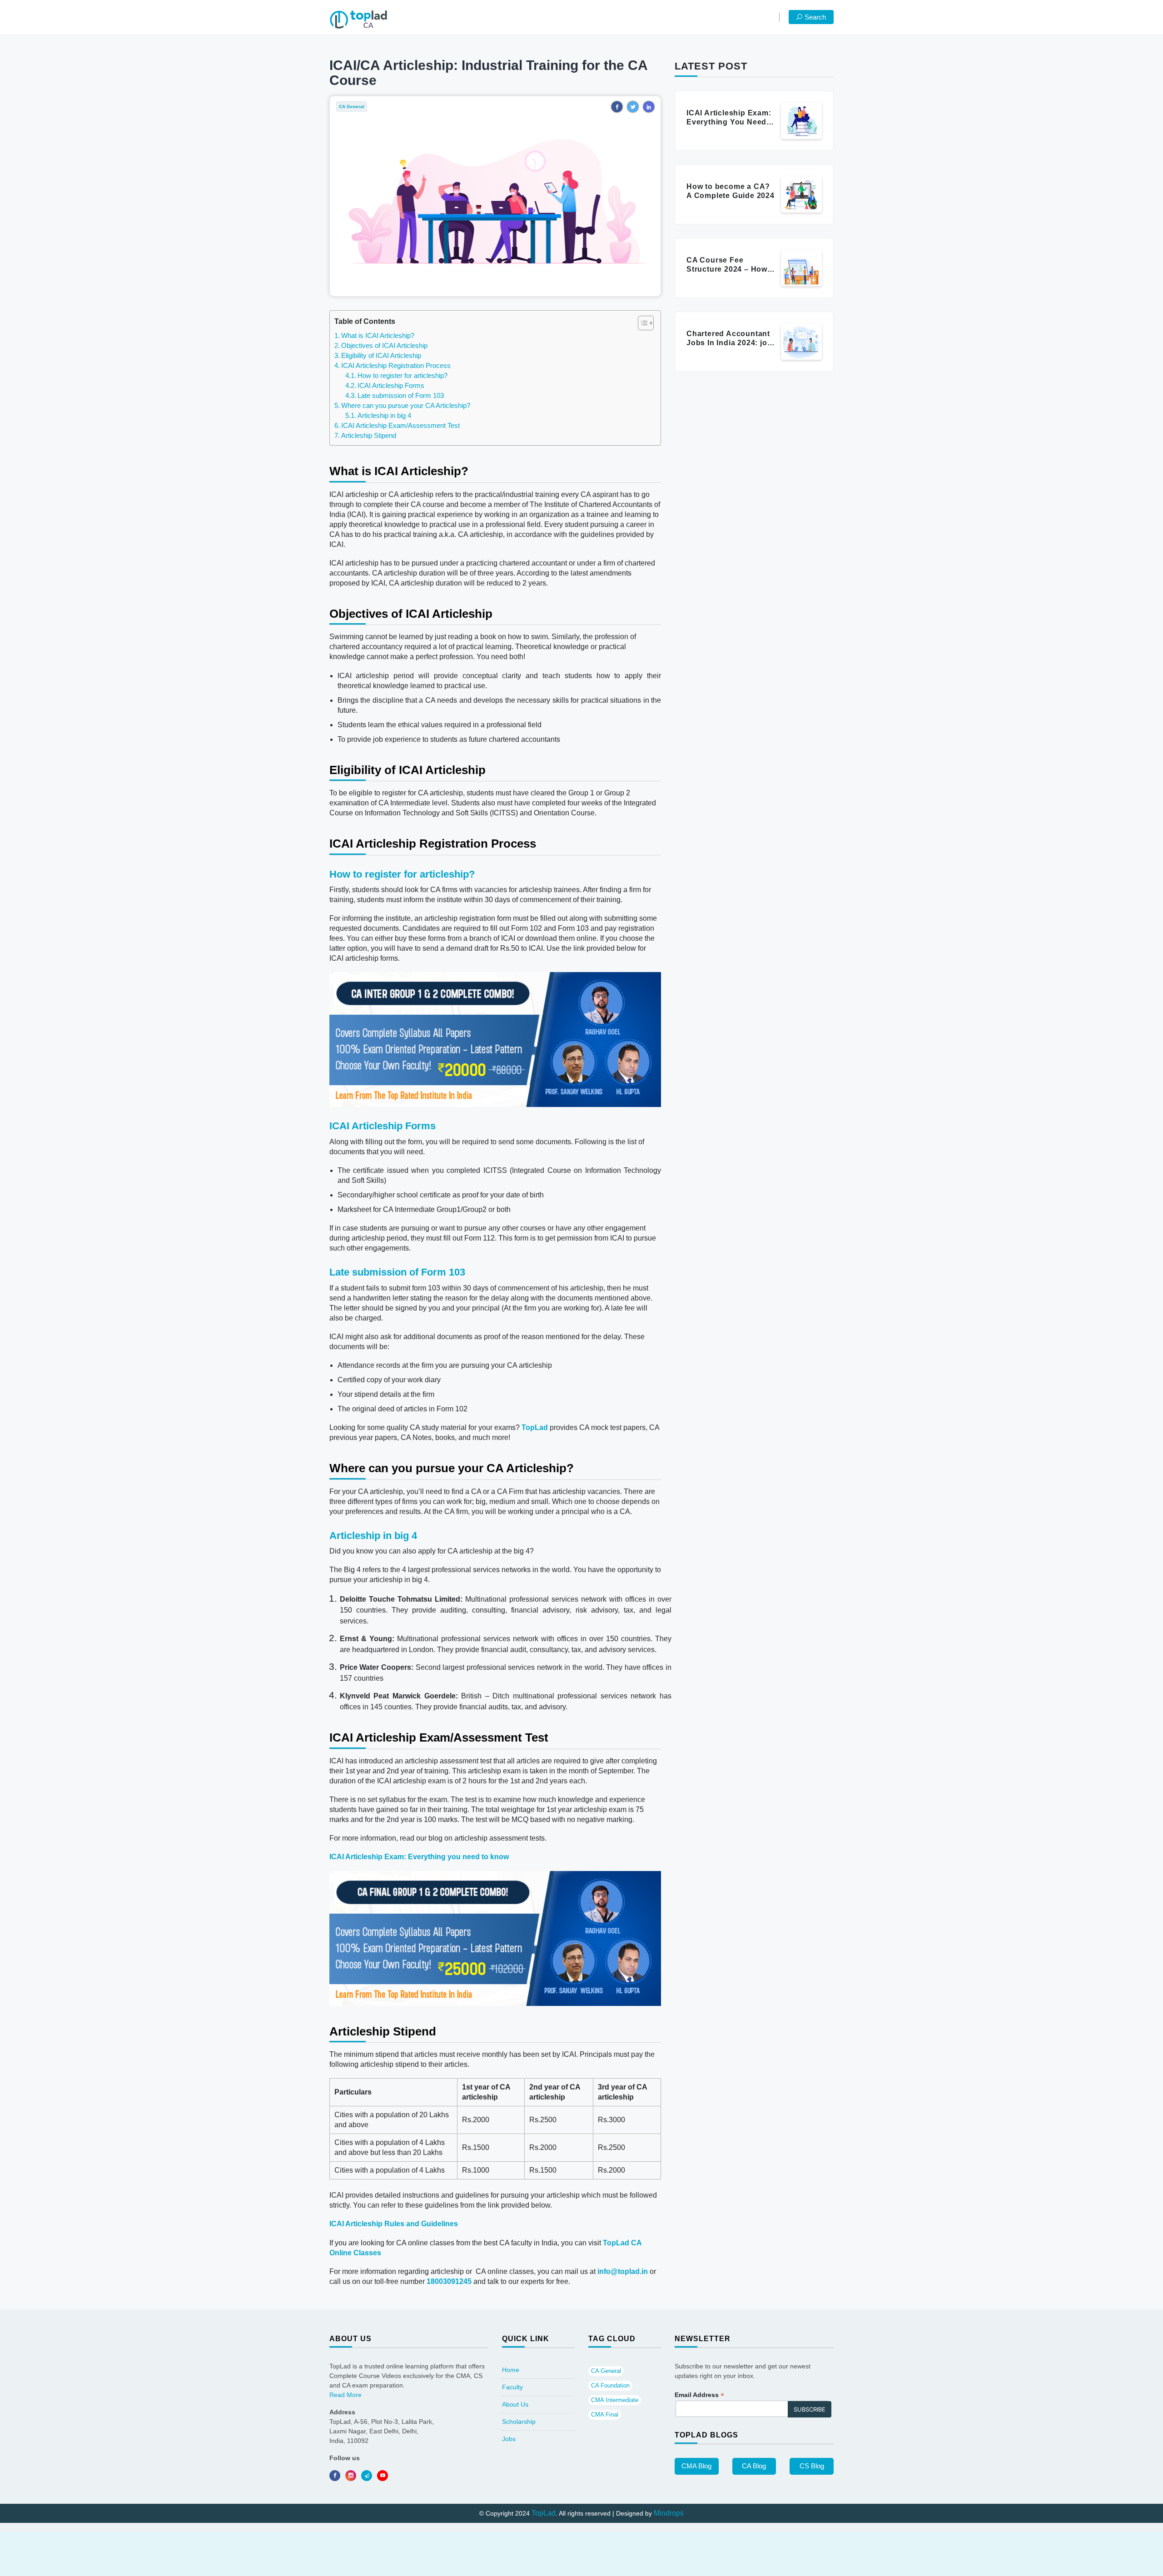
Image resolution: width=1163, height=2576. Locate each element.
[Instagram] (351, 2476)
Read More (345, 2395)
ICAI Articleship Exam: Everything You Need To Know (729, 122)
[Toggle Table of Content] (641, 323)
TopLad (535, 1427)
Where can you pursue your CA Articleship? (406, 405)
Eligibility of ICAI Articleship (381, 355)
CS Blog (812, 2466)
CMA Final (605, 2415)
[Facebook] (335, 2476)
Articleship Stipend (369, 435)
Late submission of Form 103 (401, 395)
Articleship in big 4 (385, 415)
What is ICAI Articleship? (378, 335)
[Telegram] (367, 2476)
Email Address (699, 2395)
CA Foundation (610, 2385)
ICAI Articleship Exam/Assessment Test (401, 425)
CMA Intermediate (615, 2400)
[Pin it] (383, 2476)
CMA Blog (696, 2466)
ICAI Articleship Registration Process (396, 365)
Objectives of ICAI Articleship (384, 345)
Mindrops (669, 2513)
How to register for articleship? (403, 375)
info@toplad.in (623, 2271)
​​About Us (515, 2404)
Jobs (509, 2439)
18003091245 (449, 2281)
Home (511, 2370)
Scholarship (519, 2422)
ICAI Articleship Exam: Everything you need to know (419, 1857)
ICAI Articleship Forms (391, 385)
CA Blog (754, 2466)
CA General (606, 2371)
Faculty (512, 2387)
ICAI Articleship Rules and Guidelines (394, 2224)
